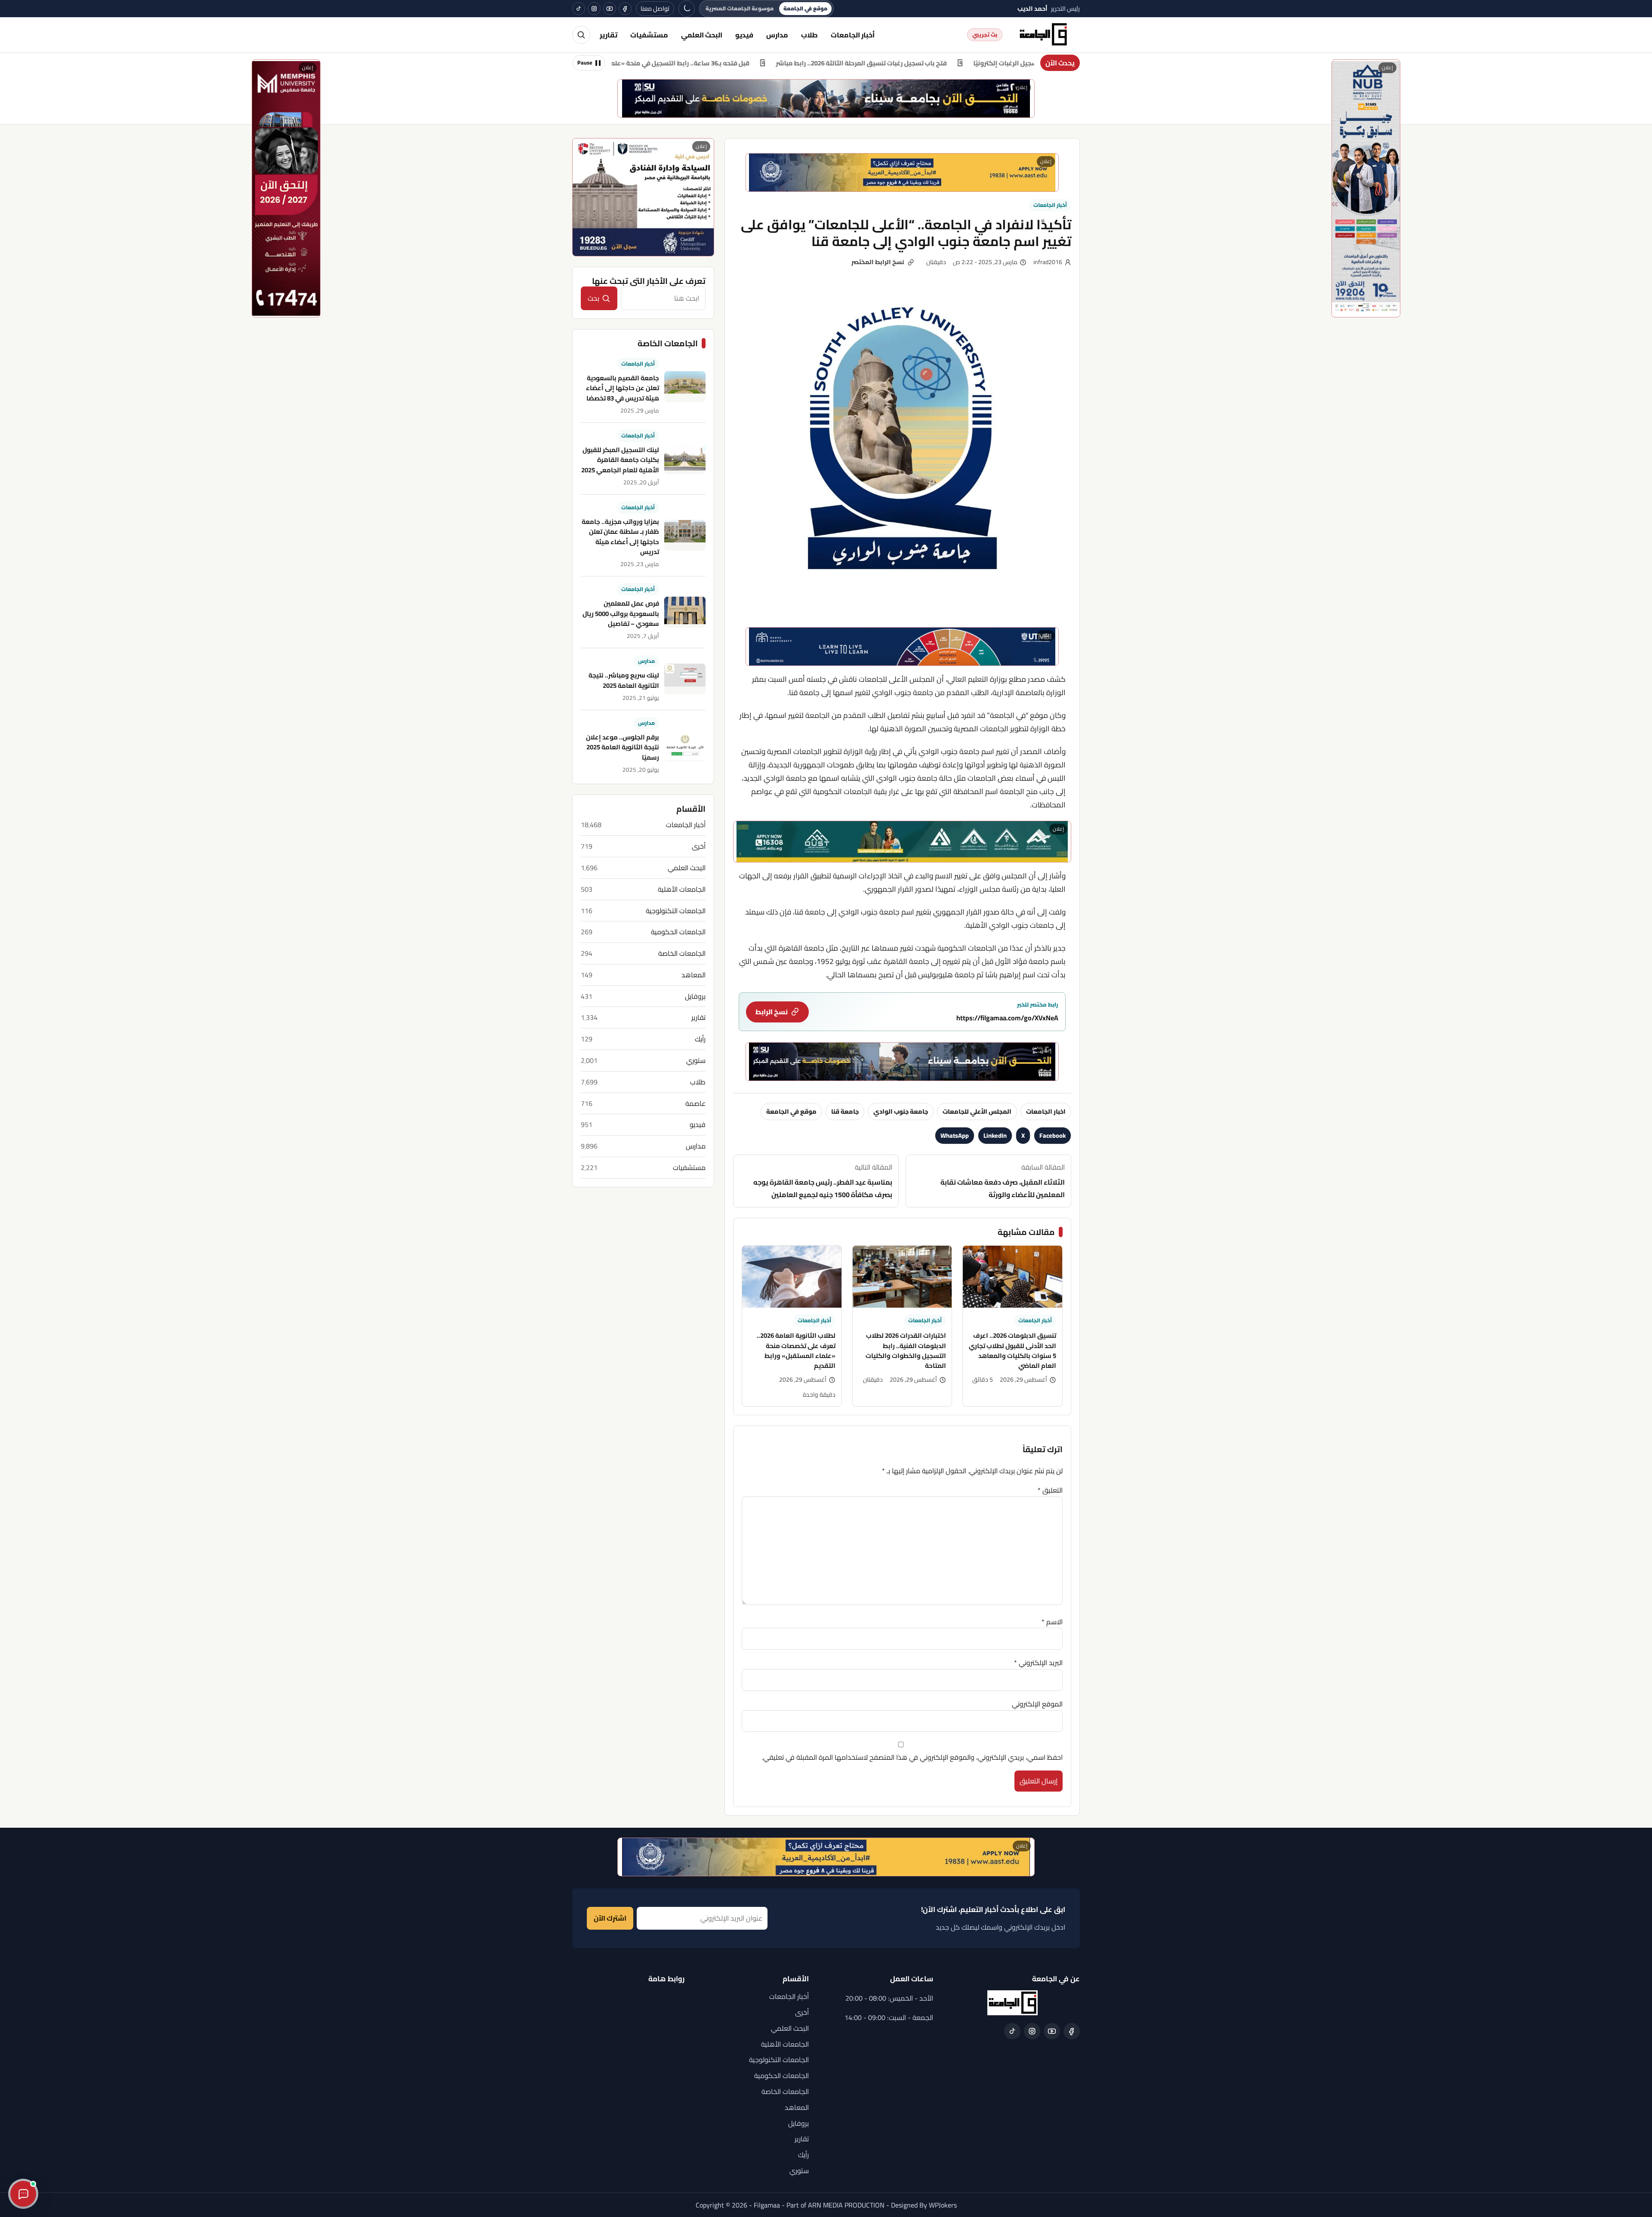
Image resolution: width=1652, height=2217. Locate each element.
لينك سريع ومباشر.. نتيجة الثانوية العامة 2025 (624, 680)
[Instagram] (594, 9)
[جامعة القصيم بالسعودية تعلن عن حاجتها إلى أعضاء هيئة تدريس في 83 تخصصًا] (685, 387)
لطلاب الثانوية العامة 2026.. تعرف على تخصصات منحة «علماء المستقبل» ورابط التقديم (796, 1350)
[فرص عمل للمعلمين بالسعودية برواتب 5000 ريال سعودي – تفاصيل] (685, 612)
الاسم (1052, 1622)
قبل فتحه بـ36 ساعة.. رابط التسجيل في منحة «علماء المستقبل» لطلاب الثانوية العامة (767, 63)
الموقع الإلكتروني (1037, 1704)
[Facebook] (625, 9)
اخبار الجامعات (1046, 1111)
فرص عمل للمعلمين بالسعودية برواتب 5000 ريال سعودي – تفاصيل (621, 614)
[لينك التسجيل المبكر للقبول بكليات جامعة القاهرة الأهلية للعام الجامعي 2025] (685, 459)
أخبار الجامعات (853, 35)
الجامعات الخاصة (682, 953)
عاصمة (695, 1104)
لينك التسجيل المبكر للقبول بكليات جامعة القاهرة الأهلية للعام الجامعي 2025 (620, 460)
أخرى (699, 846)
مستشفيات (649, 35)
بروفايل (695, 996)
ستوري (696, 1061)
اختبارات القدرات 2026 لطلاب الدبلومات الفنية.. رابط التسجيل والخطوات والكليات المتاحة (906, 1350)
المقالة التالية (823, 1181)
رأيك (700, 1039)
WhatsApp (955, 1135)
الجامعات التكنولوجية (676, 911)
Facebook (1053, 1135)
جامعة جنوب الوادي (901, 1111)
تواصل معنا (655, 8)
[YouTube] (610, 9)
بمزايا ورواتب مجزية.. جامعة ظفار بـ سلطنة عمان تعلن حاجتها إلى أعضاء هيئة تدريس (620, 537)
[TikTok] (579, 9)
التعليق (1050, 1490)
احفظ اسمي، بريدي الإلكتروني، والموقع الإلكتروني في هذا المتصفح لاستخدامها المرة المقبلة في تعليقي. (912, 1757)
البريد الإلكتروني (1038, 1663)
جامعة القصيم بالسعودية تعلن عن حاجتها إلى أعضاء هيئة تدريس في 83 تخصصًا (623, 388)
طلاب (809, 35)
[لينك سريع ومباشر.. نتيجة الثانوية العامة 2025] (685, 679)
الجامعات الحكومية (678, 932)
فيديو (744, 35)
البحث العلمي (702, 35)
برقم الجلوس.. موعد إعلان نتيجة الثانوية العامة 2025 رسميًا (623, 748)
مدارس (777, 35)
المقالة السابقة (1003, 1181)
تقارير (609, 35)
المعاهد (693, 975)
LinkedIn (995, 1135)
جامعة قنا (845, 1111)
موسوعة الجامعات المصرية (740, 8)
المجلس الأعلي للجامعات (977, 1111)
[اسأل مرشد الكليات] (23, 2194)
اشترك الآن (610, 1918)
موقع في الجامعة (805, 8)
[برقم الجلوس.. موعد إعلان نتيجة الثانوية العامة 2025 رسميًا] (685, 746)
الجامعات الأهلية (682, 889)
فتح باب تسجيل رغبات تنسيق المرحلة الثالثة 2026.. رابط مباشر (999, 63)
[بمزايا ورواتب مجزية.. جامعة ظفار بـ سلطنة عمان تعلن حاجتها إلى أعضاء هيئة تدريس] (685, 536)
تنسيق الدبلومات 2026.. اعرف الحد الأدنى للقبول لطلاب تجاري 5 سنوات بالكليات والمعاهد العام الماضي (1012, 1350)
